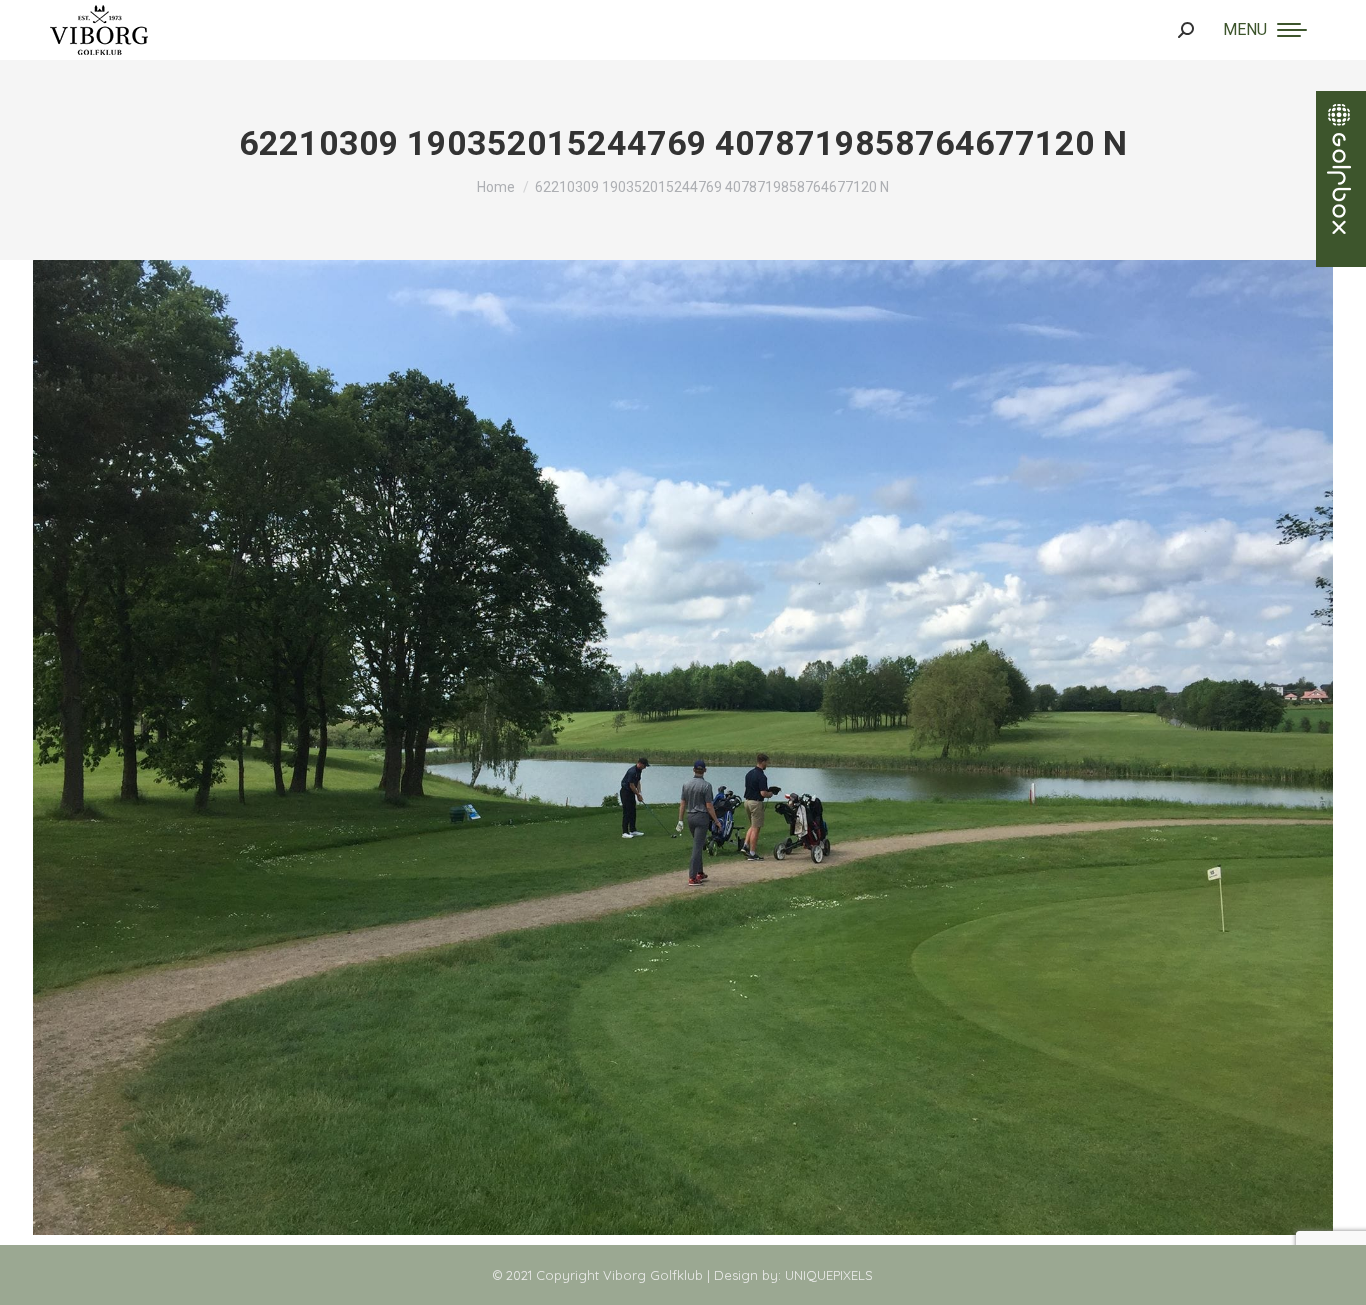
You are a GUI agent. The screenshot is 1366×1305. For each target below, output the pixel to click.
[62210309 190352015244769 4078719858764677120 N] (683, 747)
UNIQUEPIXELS (829, 1275)
